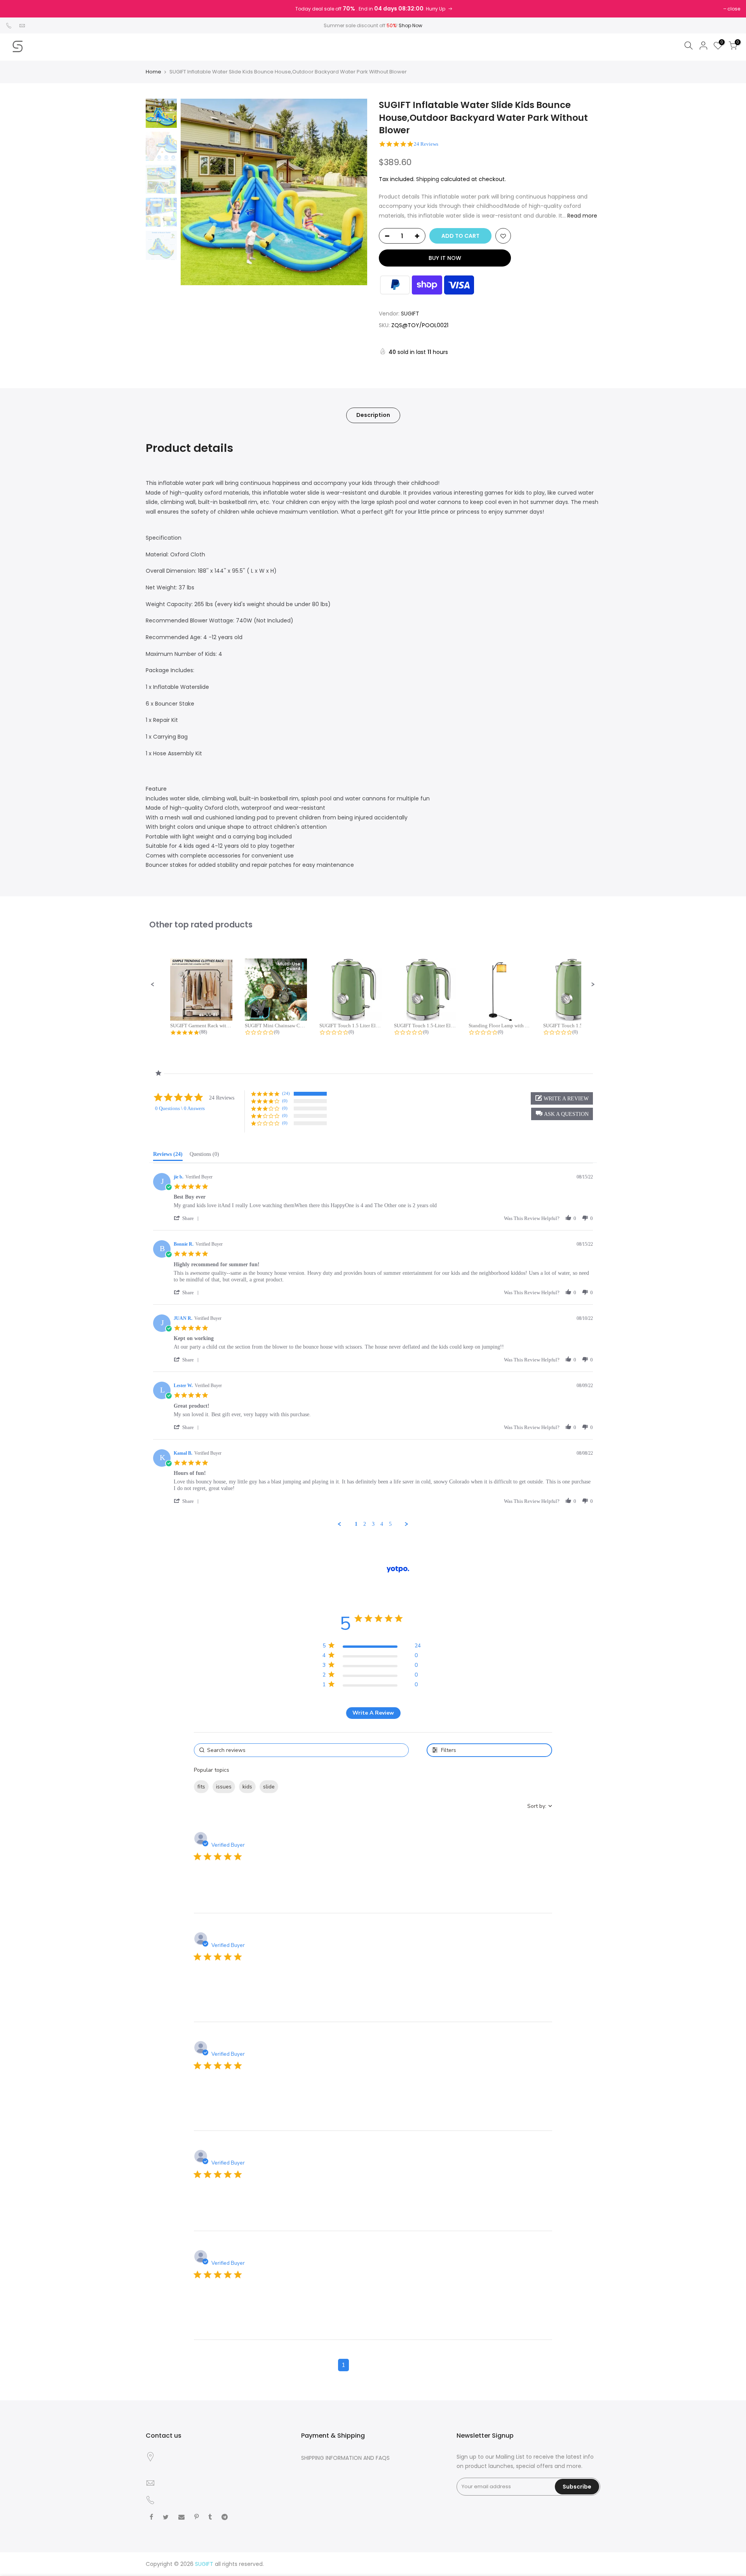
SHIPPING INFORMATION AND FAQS (345, 2458)
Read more (581, 216)
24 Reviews (426, 144)
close (734, 9)
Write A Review (373, 1713)
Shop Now (410, 25)
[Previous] (194, 192)
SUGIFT (410, 314)
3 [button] (373, 2365)
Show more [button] (297, 1787)
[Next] (354, 192)
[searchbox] (301, 1750)
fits (201, 1787)
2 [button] (358, 2365)
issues (224, 1787)
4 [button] (388, 2365)
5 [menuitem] (390, 1524)
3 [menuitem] (373, 1524)
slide (269, 1787)
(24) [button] (286, 1093)
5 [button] (403, 2365)
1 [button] (343, 2365)
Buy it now (445, 258)
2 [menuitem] (365, 1524)
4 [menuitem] (382, 1524)
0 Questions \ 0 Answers (180, 1108)
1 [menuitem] (356, 1524)
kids (247, 1787)
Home (153, 72)
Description (373, 415)
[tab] (168, 1156)
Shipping (428, 179)
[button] (153, 985)
